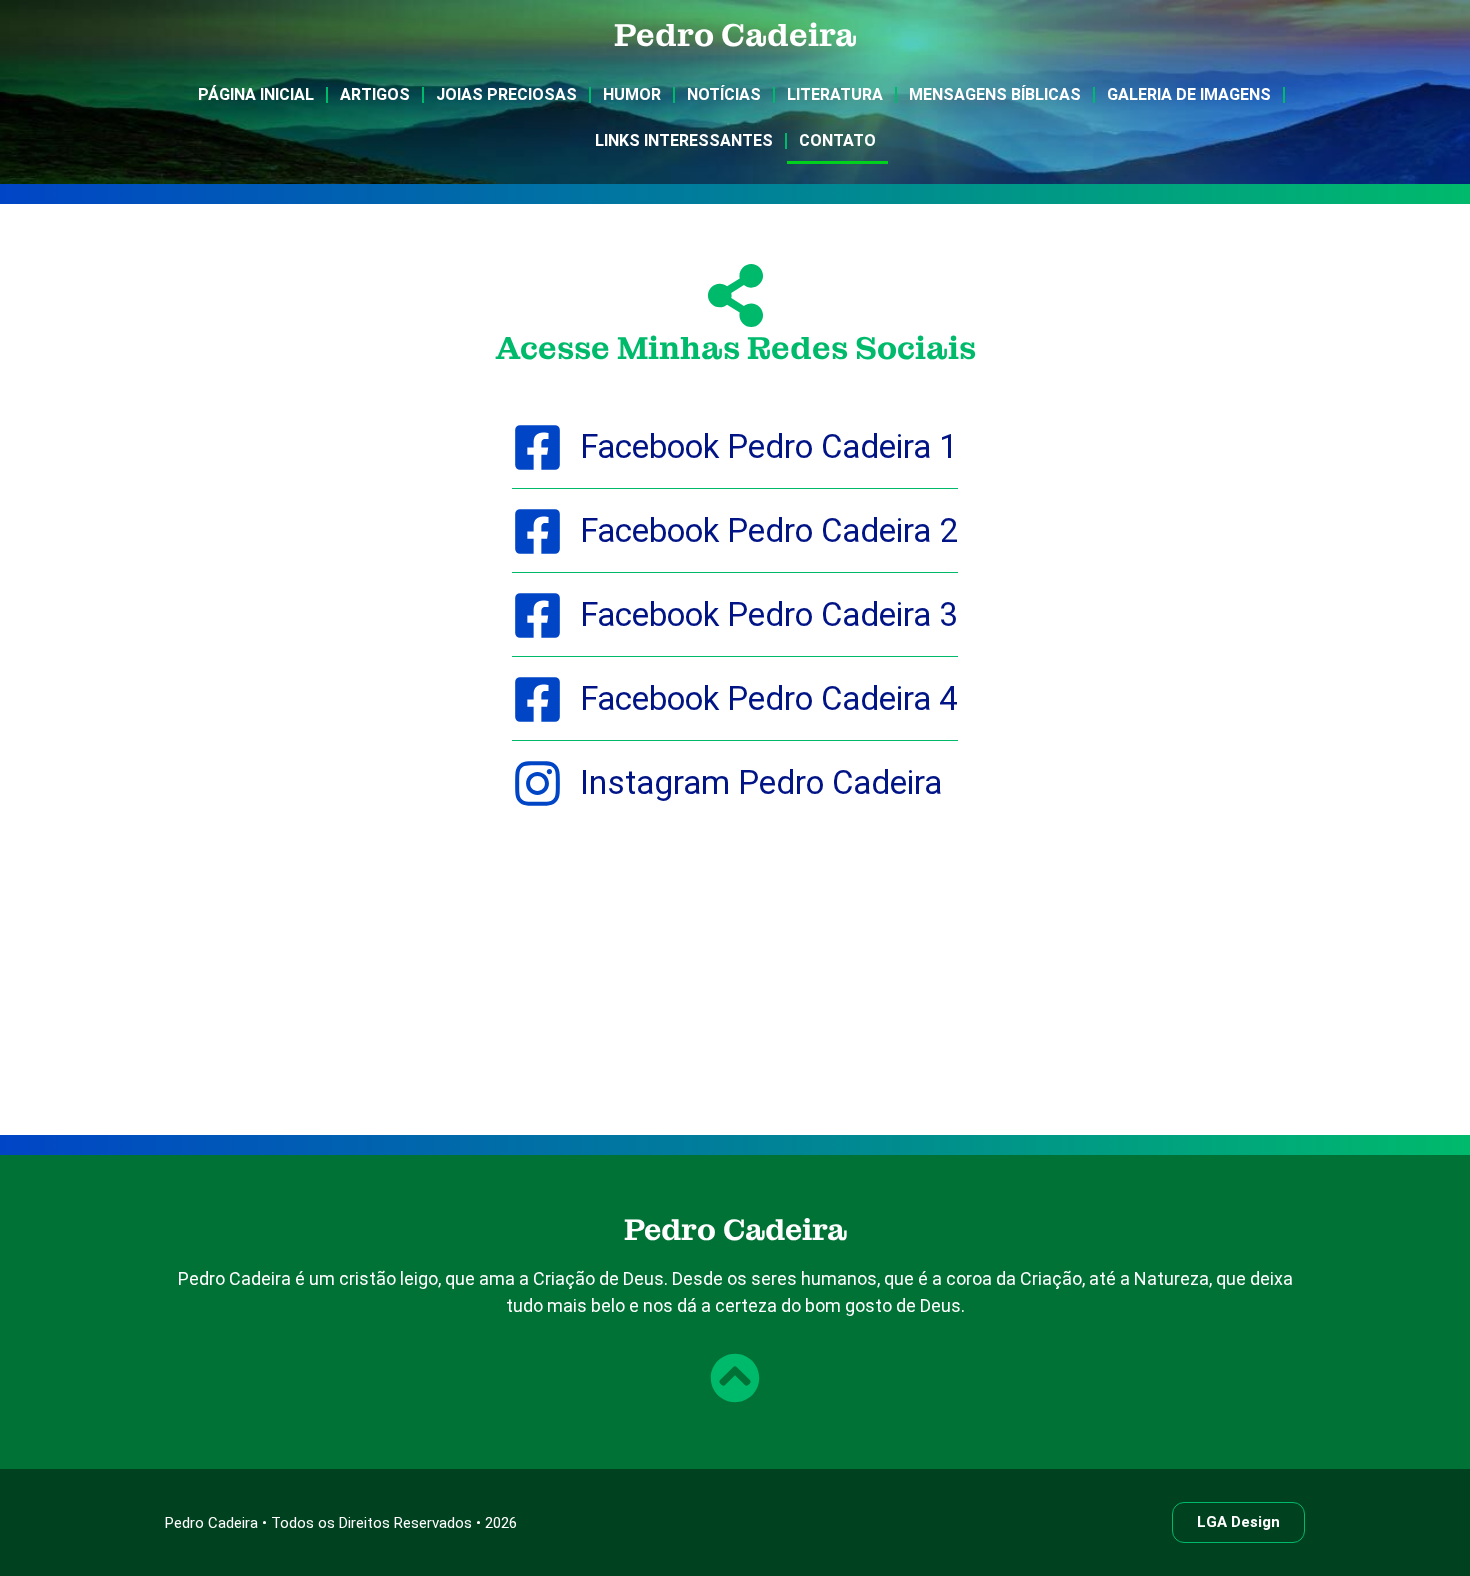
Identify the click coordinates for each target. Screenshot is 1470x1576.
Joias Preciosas (506, 94)
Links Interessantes (684, 140)
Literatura (835, 94)
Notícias (724, 94)
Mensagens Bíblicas (995, 94)
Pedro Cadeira (735, 35)
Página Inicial (256, 94)
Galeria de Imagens (1189, 94)
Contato (837, 140)
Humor (632, 94)
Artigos (375, 94)
